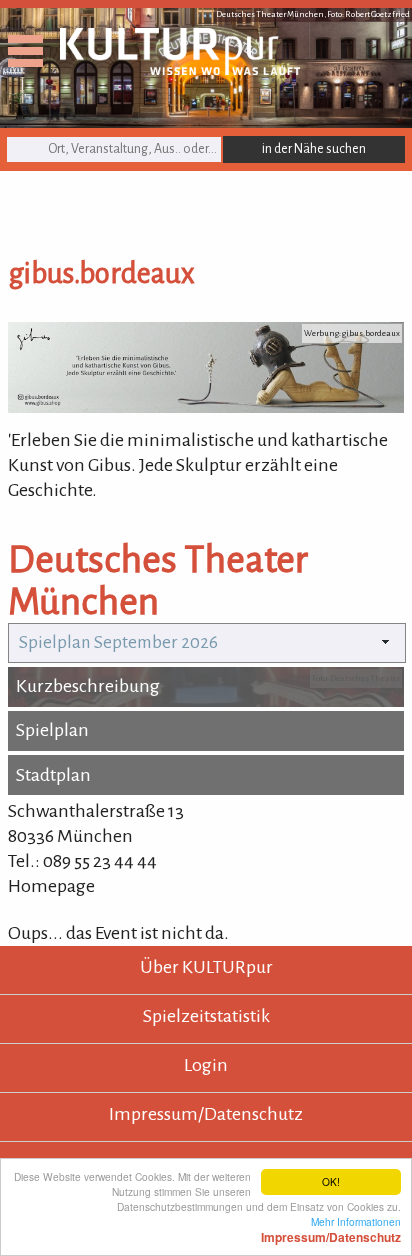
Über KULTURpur (206, 967)
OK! (331, 1181)
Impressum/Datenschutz (206, 1114)
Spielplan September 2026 (118, 642)
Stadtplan (53, 775)
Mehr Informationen (331, 1229)
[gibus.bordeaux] (206, 407)
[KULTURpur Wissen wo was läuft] (180, 69)
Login (206, 1065)
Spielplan (52, 730)
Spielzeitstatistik (206, 1016)
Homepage (51, 886)
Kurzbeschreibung (88, 686)
